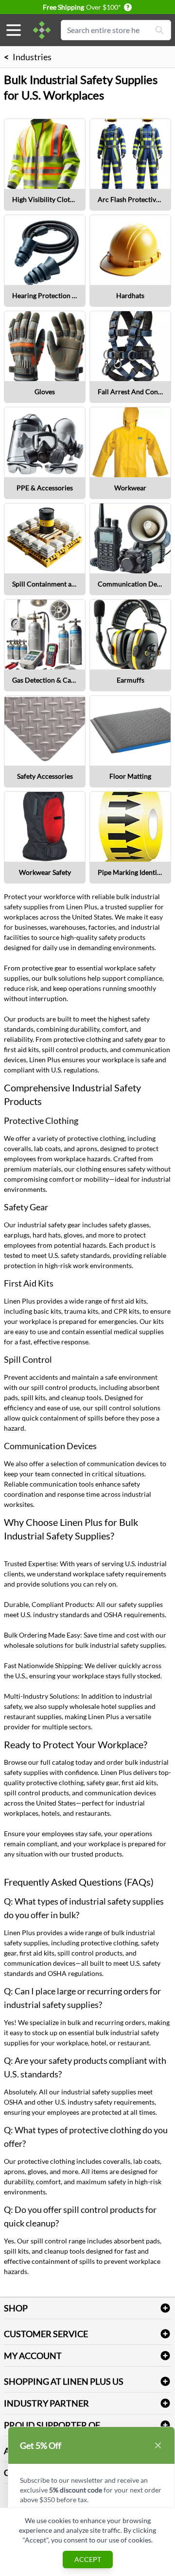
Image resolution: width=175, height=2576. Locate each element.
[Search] (159, 30)
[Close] (158, 2445)
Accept (88, 2559)
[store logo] (42, 30)
